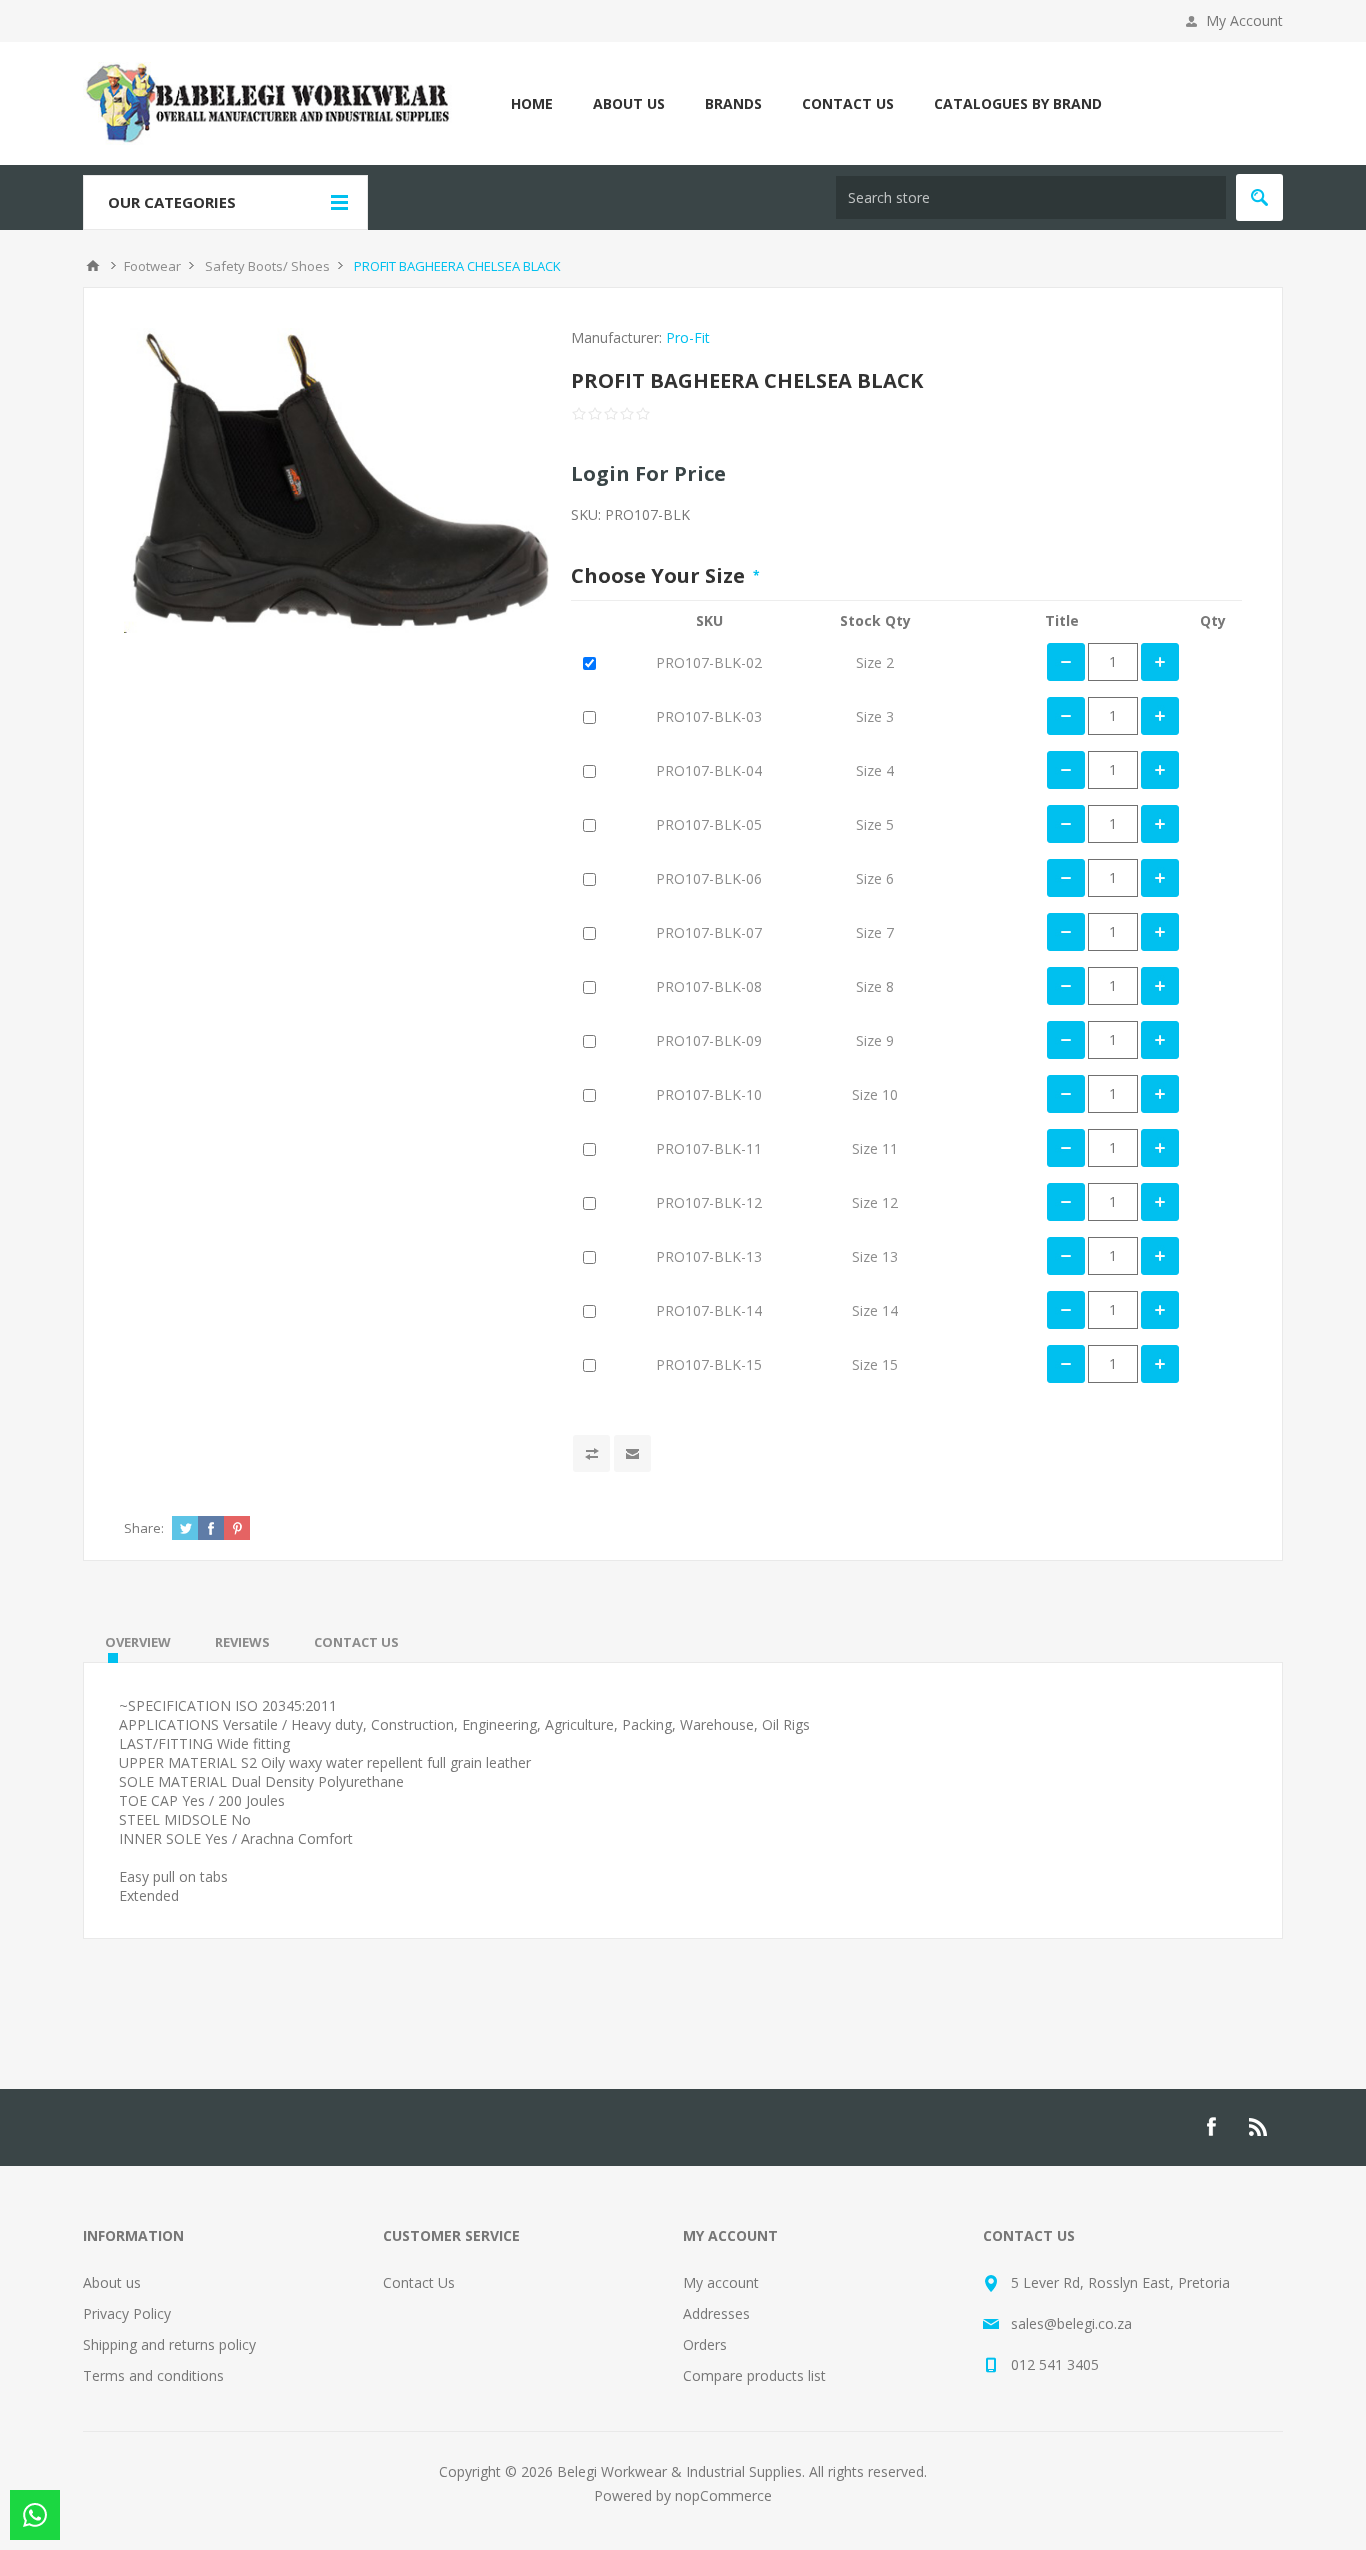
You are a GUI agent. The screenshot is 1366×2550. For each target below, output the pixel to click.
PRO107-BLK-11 (709, 1148)
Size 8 (875, 986)
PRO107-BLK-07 (709, 932)
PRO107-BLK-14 (709, 1310)
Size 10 (875, 1094)
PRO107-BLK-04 (709, 770)
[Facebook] (1211, 2127)
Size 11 (875, 1148)
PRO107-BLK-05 (709, 824)
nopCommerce (723, 2495)
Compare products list (754, 2375)
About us (112, 2282)
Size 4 (875, 770)
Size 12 (875, 1202)
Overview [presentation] (138, 1642)
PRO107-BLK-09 (709, 1040)
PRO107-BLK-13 (709, 1256)
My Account (1244, 20)
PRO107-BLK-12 (709, 1202)
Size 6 (875, 878)
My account (721, 2282)
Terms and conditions (153, 2375)
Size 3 (875, 716)
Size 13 (875, 1256)
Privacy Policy (127, 2313)
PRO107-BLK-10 (709, 1094)
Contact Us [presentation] (356, 1642)
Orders (705, 2344)
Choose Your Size (660, 575)
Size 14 (875, 1310)
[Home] (93, 266)
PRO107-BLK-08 (709, 986)
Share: (144, 1528)
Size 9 (875, 1040)
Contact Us (419, 2282)
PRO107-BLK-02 (709, 662)
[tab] (138, 1642)
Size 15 (875, 1364)
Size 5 (875, 824)
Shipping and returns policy (169, 2344)
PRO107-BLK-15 (709, 1364)
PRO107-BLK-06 (709, 878)
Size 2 (875, 662)
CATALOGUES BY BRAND (1018, 103)
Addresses (716, 2313)
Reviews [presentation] (242, 1642)
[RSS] (1259, 2127)
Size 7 (875, 932)
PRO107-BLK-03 (709, 716)
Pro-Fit (688, 337)
